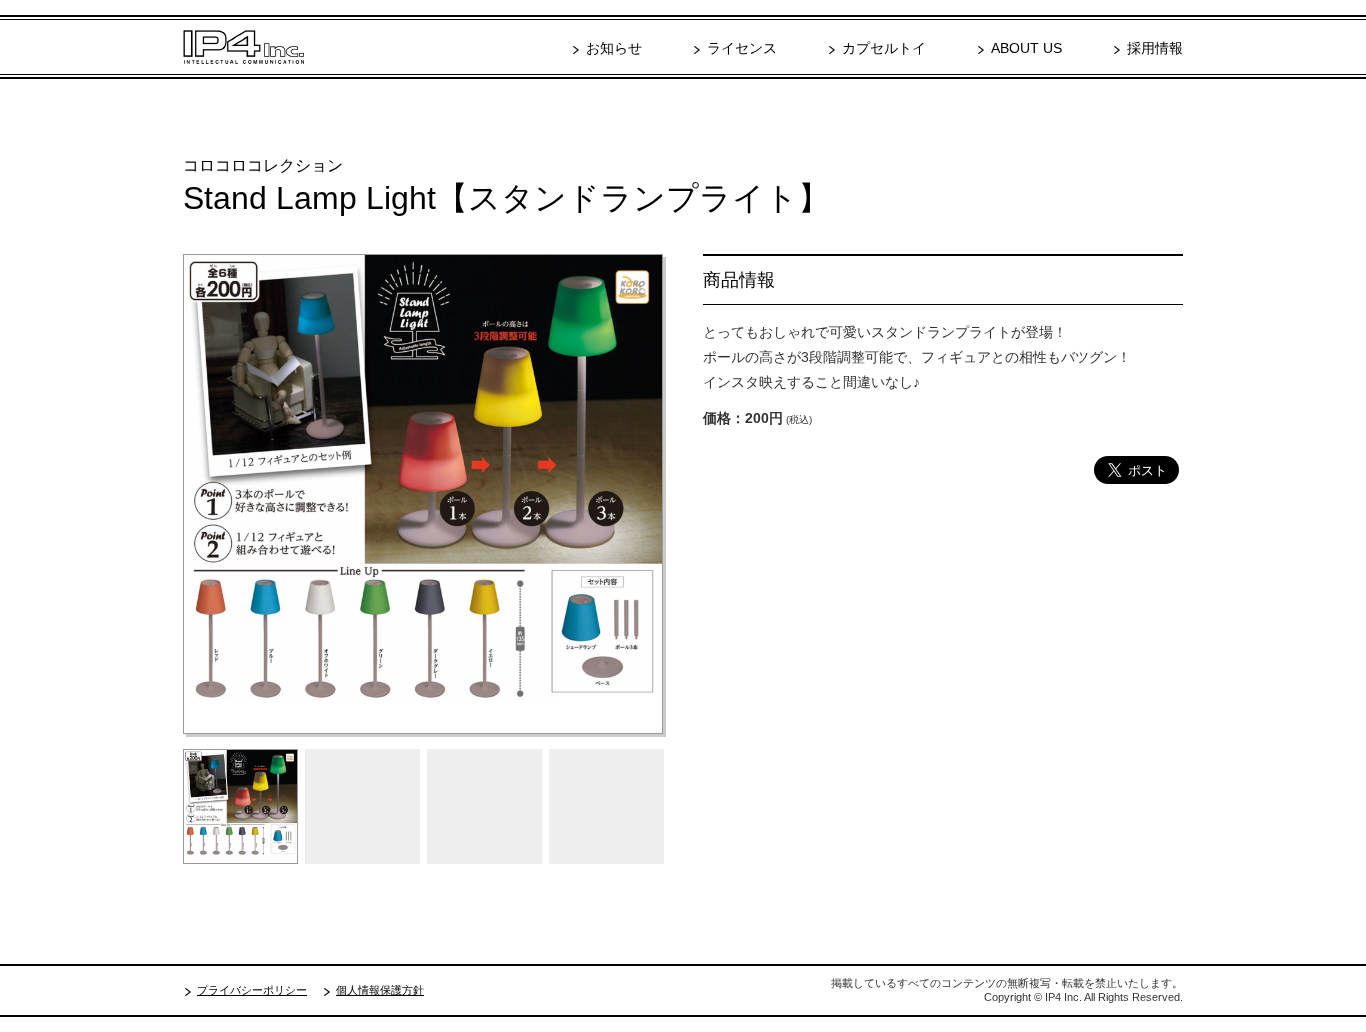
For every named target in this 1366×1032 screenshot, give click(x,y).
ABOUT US (1026, 48)
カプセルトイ (884, 48)
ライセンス (742, 48)
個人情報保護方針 (380, 990)
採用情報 (1155, 48)
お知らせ (614, 48)
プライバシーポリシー (252, 990)
